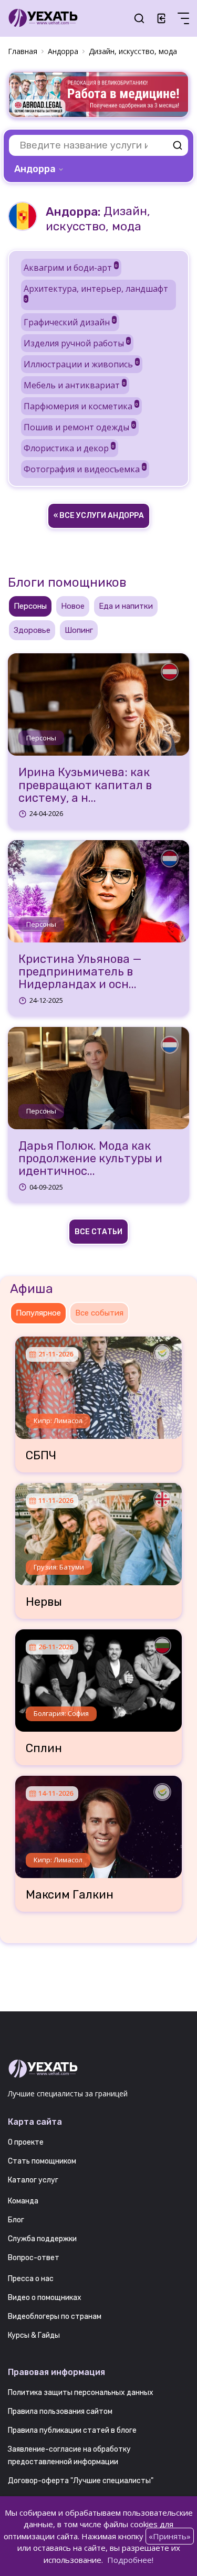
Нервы (44, 1602)
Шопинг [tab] (79, 630)
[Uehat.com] (98, 2069)
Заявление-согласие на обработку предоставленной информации (69, 2456)
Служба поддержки (42, 2239)
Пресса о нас (31, 2279)
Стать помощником (42, 2161)
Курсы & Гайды (34, 2335)
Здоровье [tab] (32, 630)
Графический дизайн (70, 322)
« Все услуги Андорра (99, 516)
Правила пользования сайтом (60, 2411)
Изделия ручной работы (77, 343)
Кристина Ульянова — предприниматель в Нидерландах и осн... (80, 972)
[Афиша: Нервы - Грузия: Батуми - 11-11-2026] (99, 1530)
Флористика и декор (69, 448)
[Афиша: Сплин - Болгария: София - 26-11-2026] (99, 1677)
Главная (23, 51)
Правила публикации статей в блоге (72, 2430)
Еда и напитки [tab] (126, 606)
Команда (23, 2201)
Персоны (41, 738)
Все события (99, 1313)
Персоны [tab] (30, 606)
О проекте (26, 2142)
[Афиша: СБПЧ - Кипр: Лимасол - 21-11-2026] (99, 1384)
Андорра (63, 51)
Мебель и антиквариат (75, 385)
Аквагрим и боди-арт (71, 268)
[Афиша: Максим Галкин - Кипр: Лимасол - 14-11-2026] (99, 1823)
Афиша (32, 1289)
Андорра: (73, 212)
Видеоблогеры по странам (55, 2317)
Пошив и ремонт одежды (79, 427)
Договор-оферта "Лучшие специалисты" (81, 2481)
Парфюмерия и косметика (81, 406)
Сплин (44, 1748)
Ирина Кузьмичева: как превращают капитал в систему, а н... (85, 785)
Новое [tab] (73, 606)
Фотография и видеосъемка (85, 469)
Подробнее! (130, 2560)
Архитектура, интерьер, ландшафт (96, 292)
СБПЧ (41, 1456)
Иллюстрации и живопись (81, 364)
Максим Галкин (70, 1895)
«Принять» (170, 2536)
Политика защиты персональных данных (81, 2393)
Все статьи (98, 1232)
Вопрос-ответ (34, 2258)
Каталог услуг (33, 2180)
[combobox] (40, 169)
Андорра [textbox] (35, 169)
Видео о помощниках (45, 2298)
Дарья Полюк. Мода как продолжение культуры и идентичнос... (90, 1159)
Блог (16, 2220)
